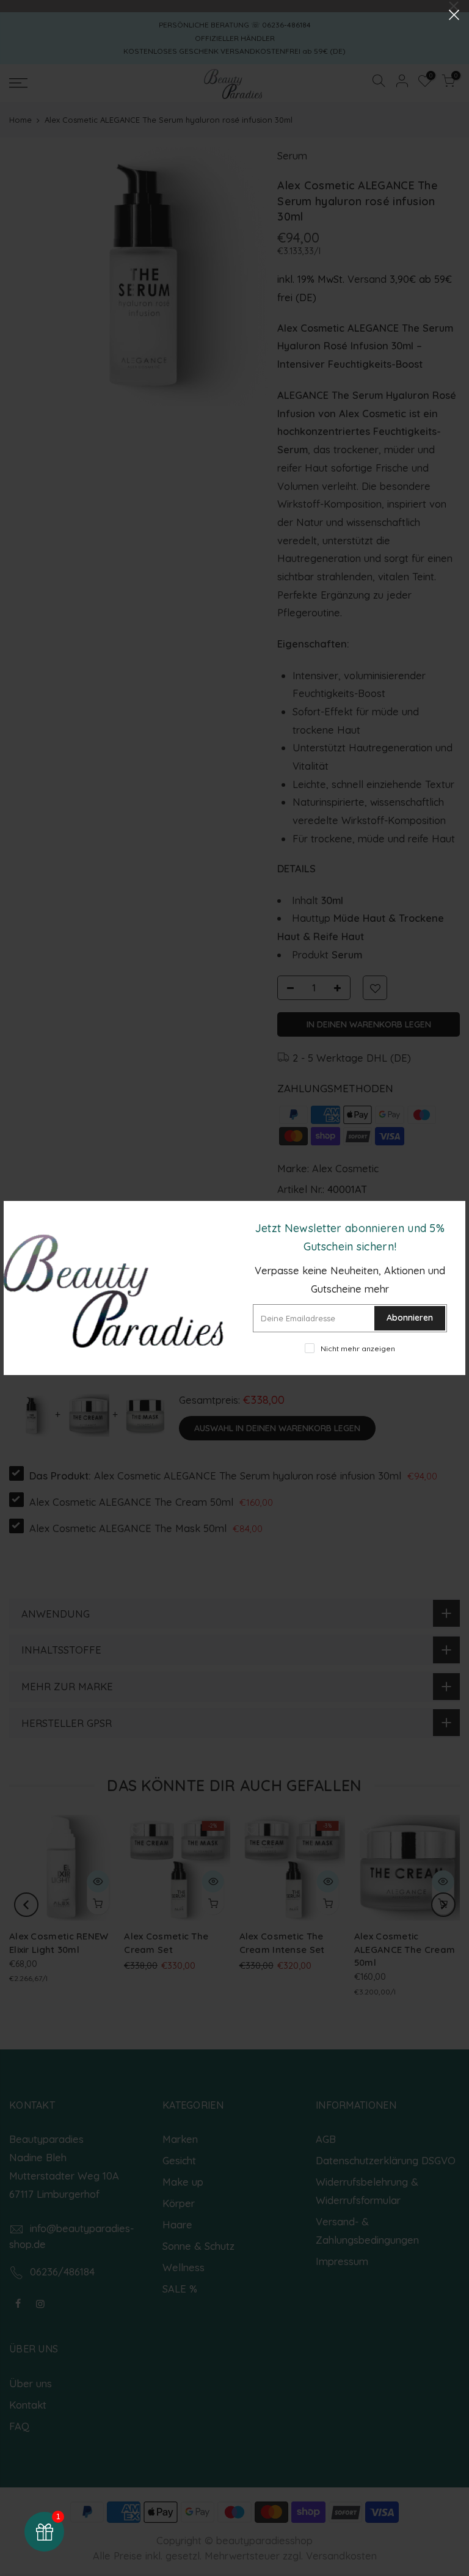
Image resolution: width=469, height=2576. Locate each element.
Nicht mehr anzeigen (358, 1348)
